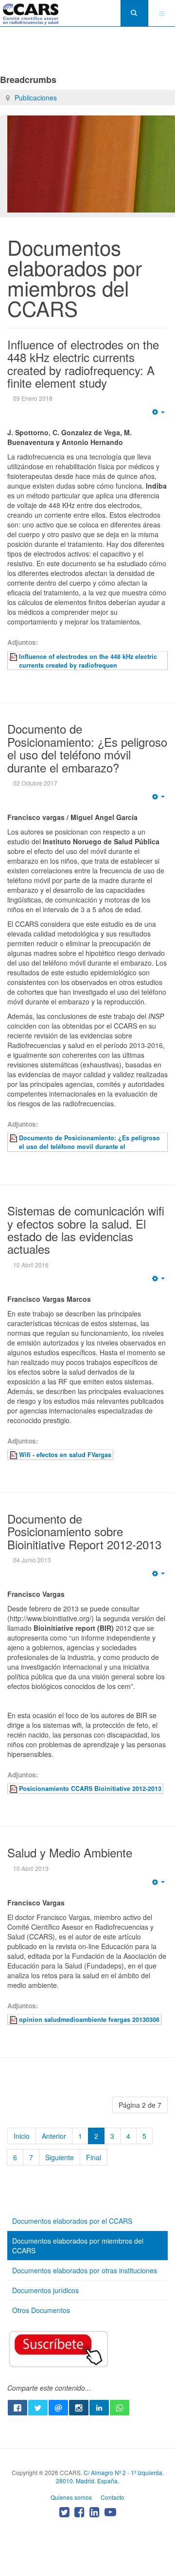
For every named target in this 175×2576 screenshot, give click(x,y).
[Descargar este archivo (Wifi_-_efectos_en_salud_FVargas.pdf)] (14, 1455)
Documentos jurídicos (45, 2290)
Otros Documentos (41, 2310)
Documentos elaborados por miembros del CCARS (78, 2246)
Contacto (113, 2497)
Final (94, 2157)
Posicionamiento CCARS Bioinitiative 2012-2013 (90, 1788)
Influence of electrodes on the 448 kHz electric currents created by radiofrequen (88, 661)
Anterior (54, 2136)
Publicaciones (36, 98)
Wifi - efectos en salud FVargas (65, 1455)
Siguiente (60, 2157)
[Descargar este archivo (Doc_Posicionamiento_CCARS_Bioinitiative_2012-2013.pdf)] (14, 1788)
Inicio (22, 2136)
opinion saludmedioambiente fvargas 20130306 (89, 2019)
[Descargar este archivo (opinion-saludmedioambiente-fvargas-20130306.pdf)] (14, 2019)
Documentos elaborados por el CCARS (72, 2221)
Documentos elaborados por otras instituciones (85, 2270)
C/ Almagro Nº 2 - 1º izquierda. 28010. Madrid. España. (110, 2477)
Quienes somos (71, 2497)
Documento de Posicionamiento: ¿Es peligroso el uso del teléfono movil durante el (89, 1142)
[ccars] (31, 14)
